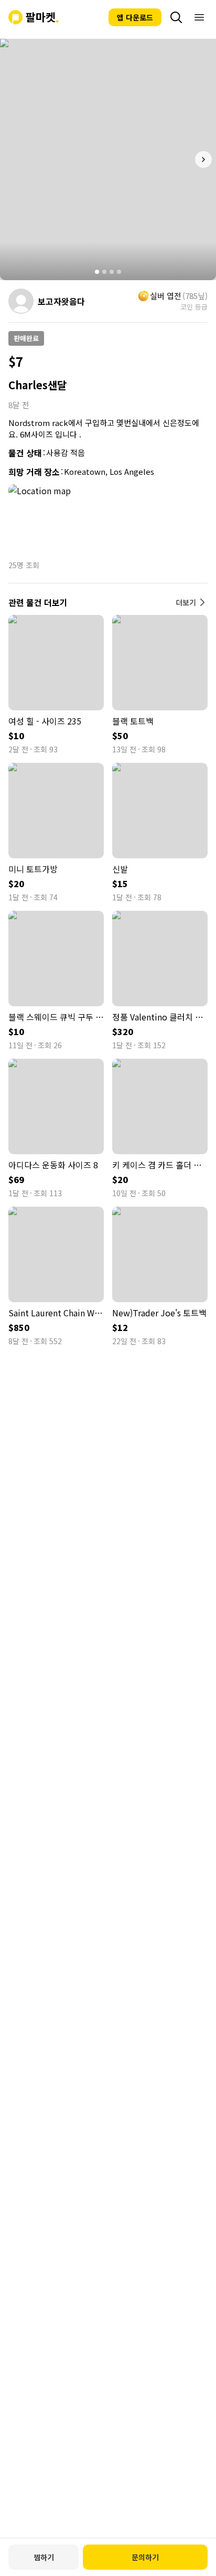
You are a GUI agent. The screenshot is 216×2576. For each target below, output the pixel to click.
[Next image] (203, 159)
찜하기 (44, 2557)
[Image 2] (104, 272)
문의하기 (145, 2557)
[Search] (176, 17)
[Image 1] (97, 272)
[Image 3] (112, 272)
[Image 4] (119, 272)
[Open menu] (199, 17)
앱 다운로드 (135, 17)
